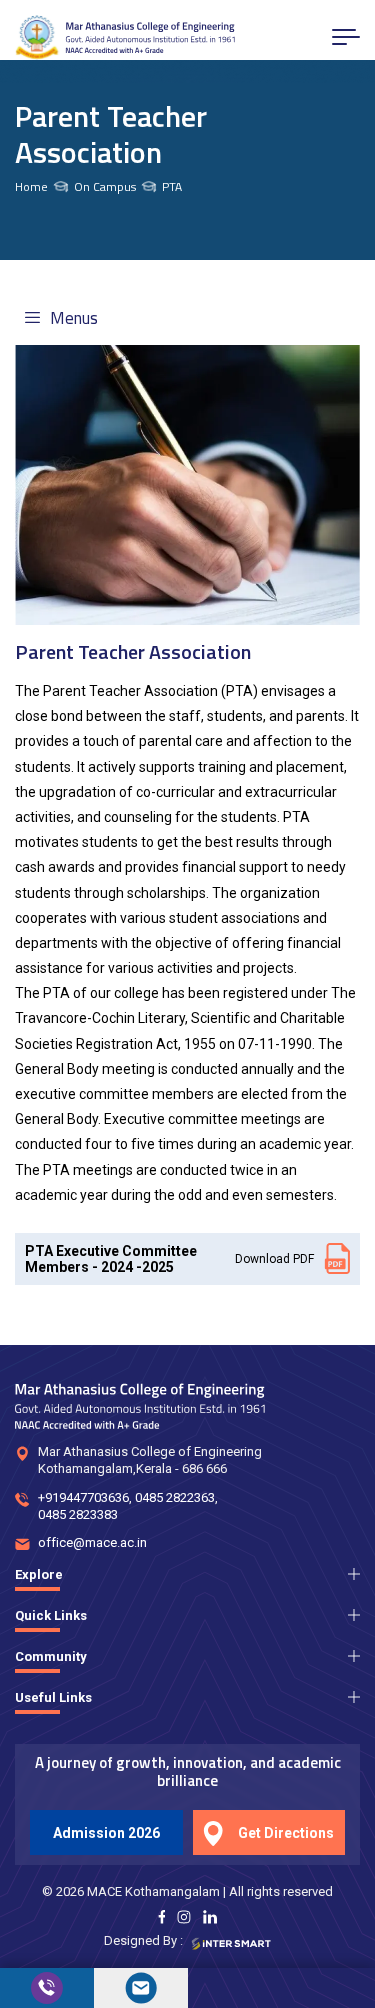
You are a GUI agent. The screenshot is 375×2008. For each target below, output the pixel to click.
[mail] (141, 1988)
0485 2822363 (175, 1497)
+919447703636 (83, 1497)
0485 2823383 (78, 1514)
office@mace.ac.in (92, 1542)
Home (31, 187)
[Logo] (125, 37)
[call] (47, 1988)
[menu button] (346, 37)
